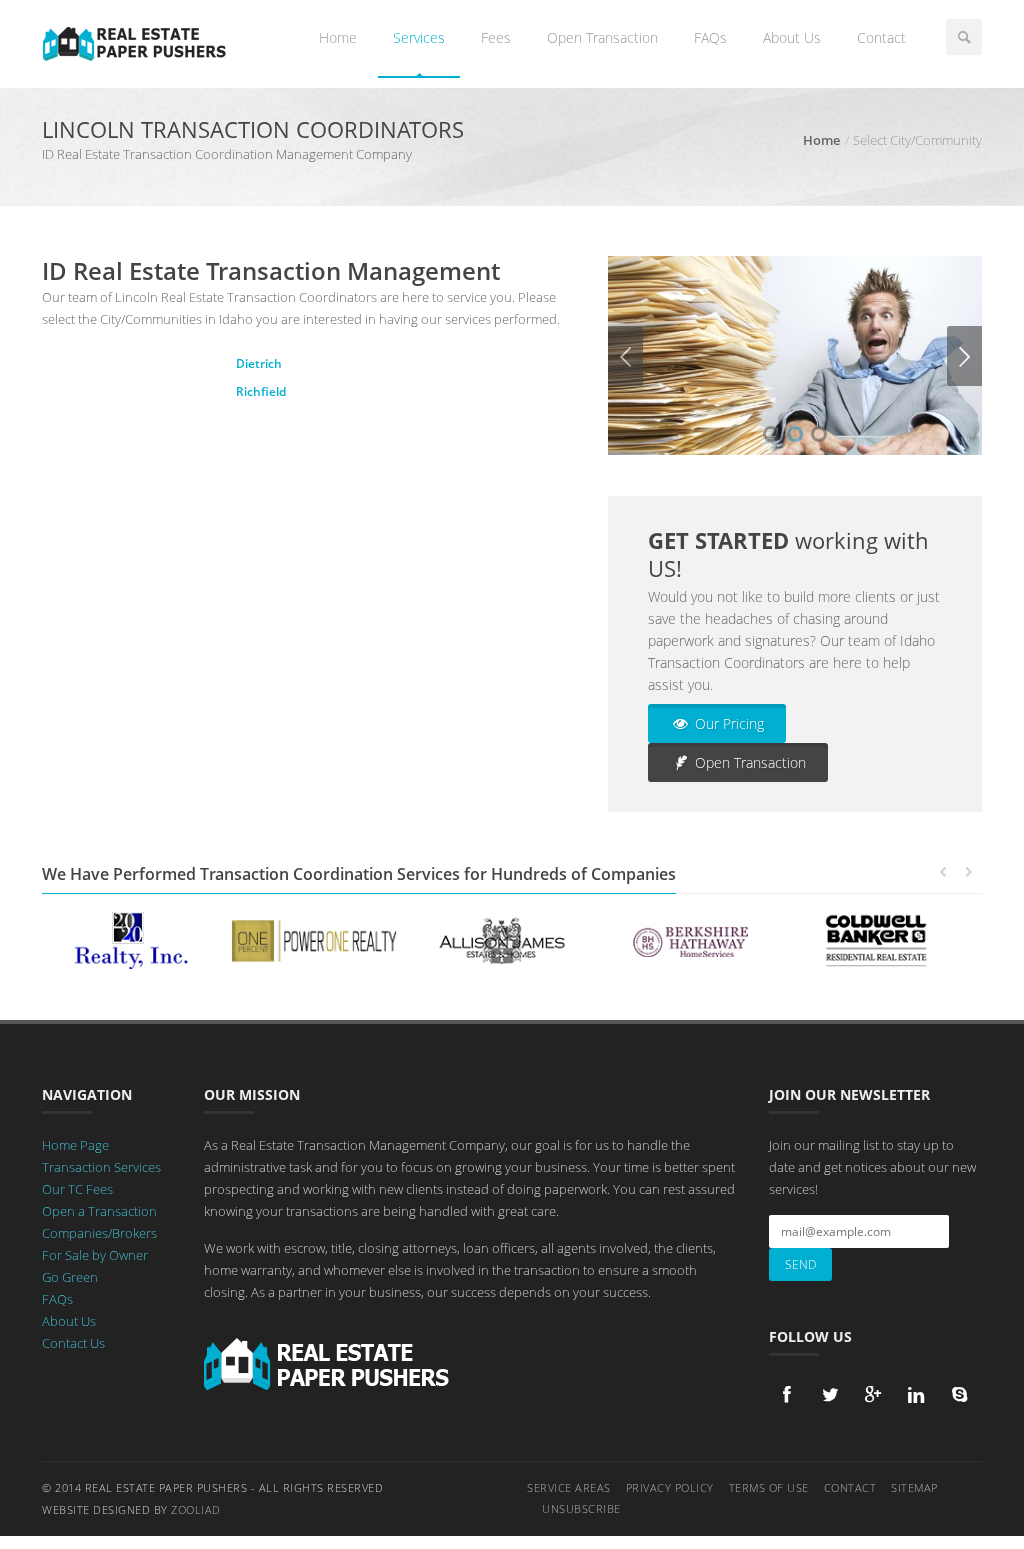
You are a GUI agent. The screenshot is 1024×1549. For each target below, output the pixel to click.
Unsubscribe (581, 1508)
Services (419, 37)
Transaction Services (101, 1167)
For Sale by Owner (95, 1255)
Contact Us (73, 1343)
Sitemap (914, 1487)
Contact (881, 37)
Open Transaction (602, 37)
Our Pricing (727, 723)
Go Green (70, 1277)
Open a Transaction (99, 1211)
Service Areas (569, 1487)
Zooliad (196, 1509)
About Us (792, 37)
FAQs (710, 37)
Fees (496, 37)
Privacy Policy (670, 1487)
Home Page (75, 1145)
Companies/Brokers (99, 1233)
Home (338, 37)
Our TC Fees (77, 1189)
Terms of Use (769, 1487)
